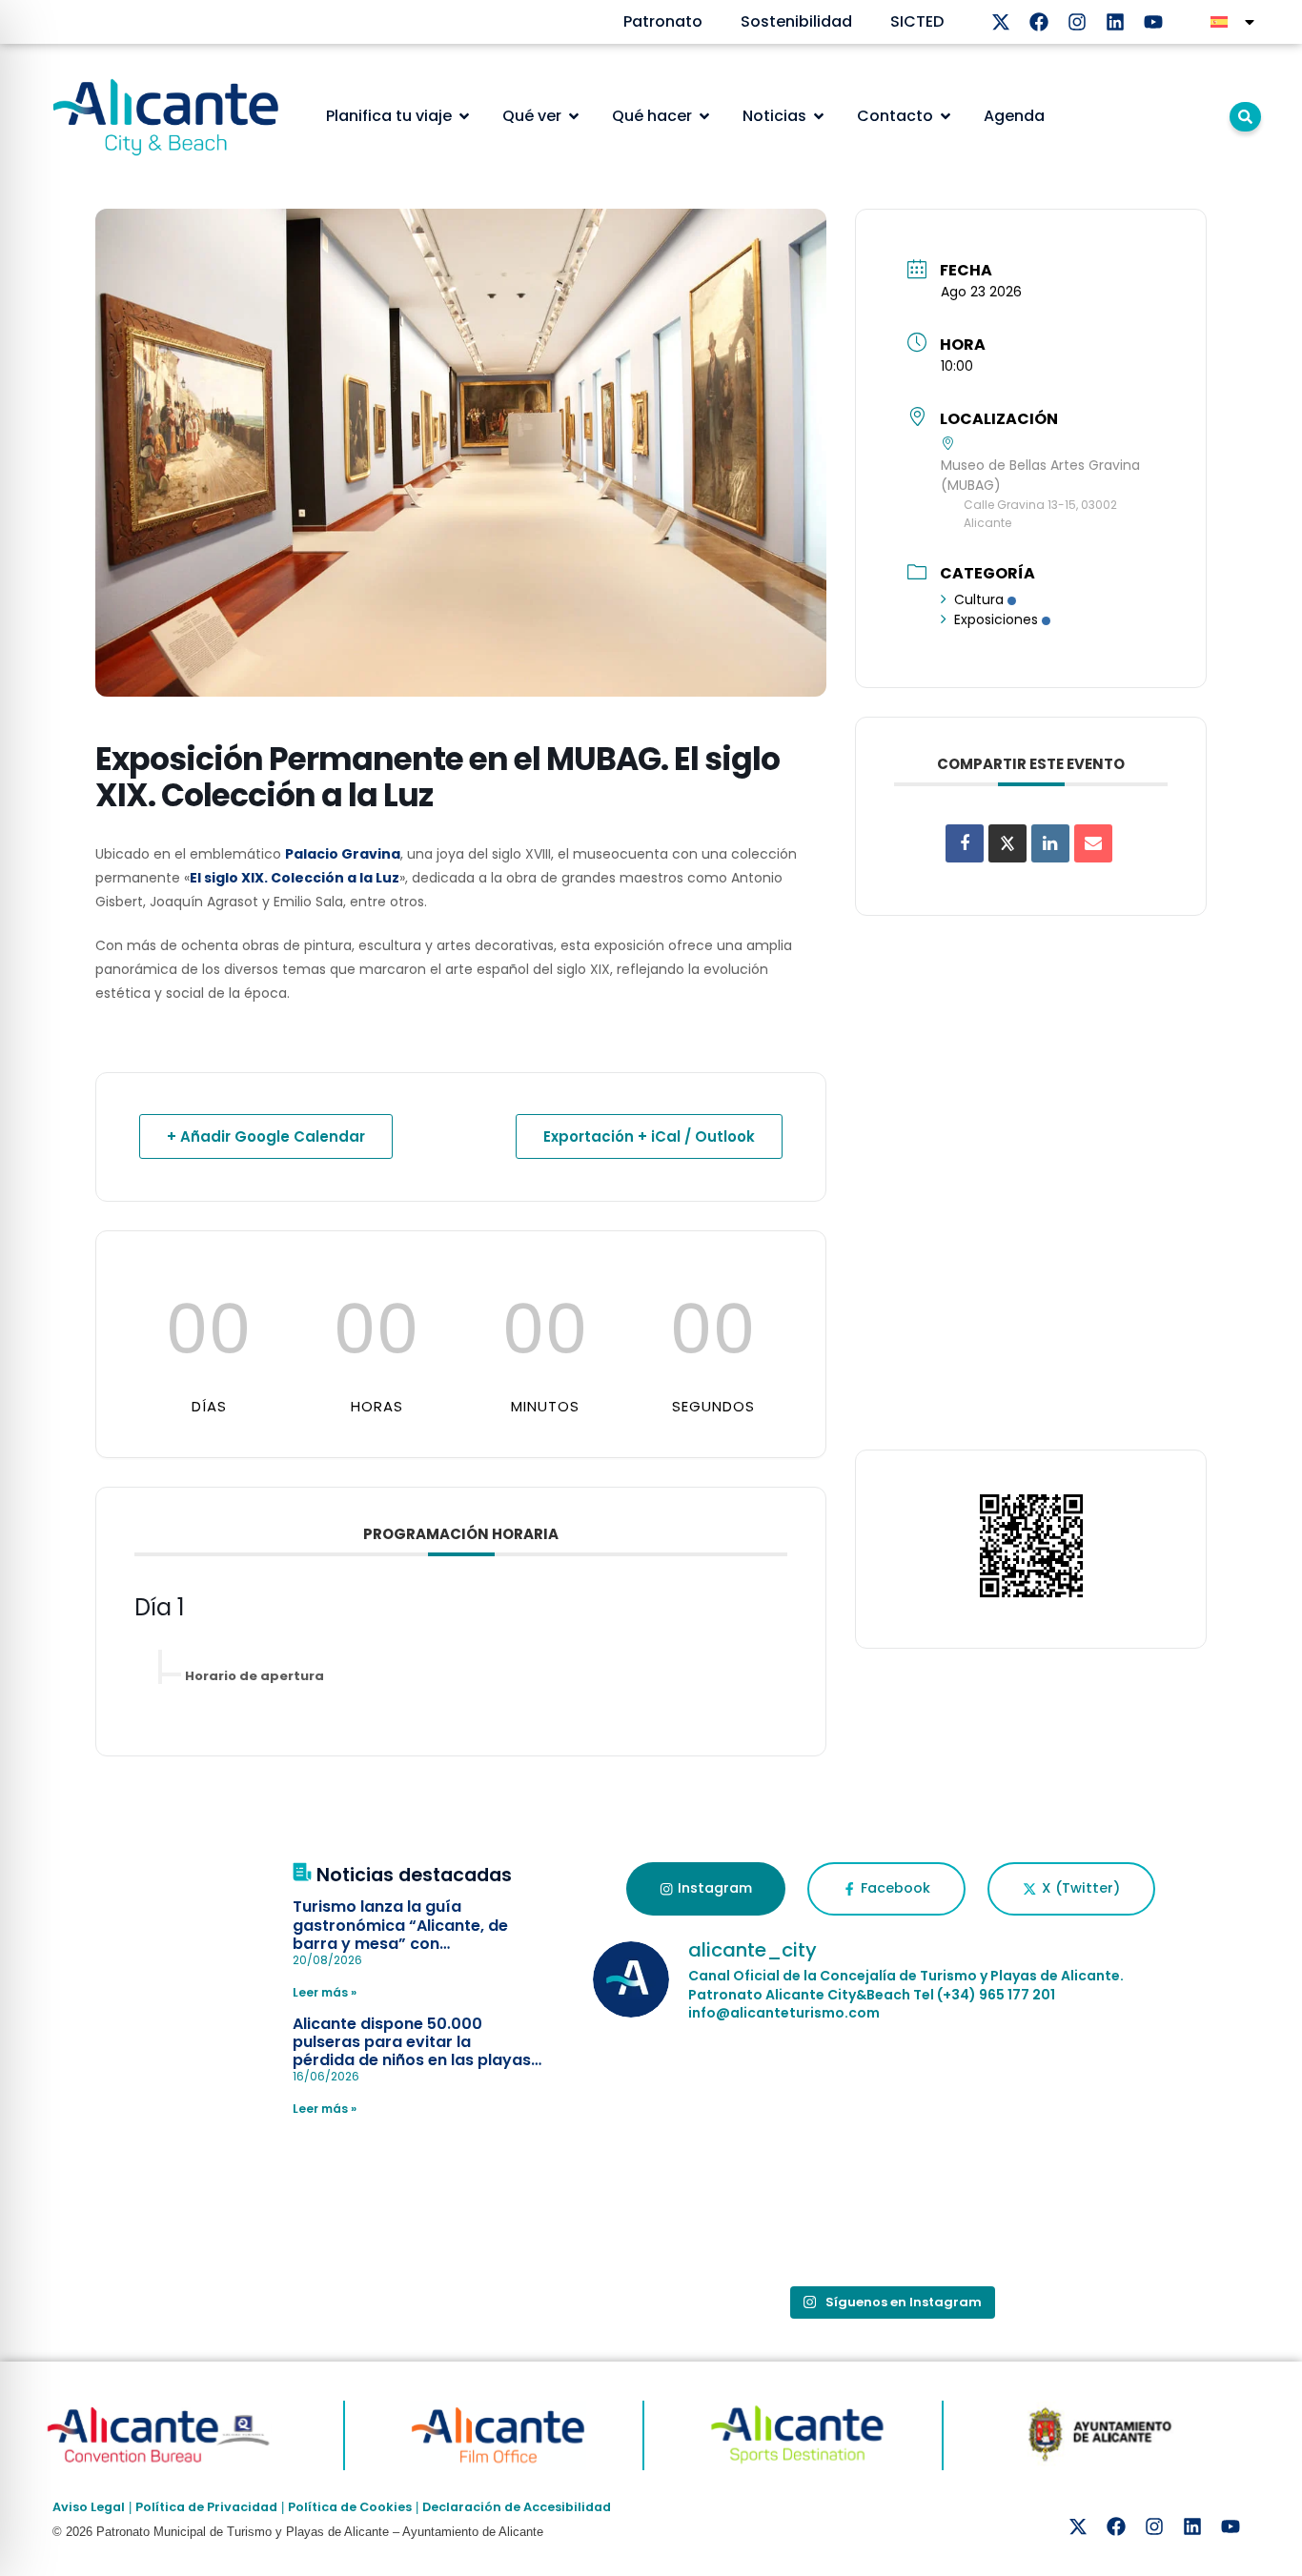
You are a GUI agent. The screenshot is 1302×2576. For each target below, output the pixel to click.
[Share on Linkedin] (1050, 843)
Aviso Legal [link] (89, 2507)
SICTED (917, 21)
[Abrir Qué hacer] (704, 116)
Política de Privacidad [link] (206, 2507)
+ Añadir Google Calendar (266, 1136)
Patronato (663, 21)
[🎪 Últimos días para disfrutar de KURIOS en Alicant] (690, 2217)
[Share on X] (1007, 843)
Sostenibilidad (796, 21)
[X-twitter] (1001, 22)
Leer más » (325, 1992)
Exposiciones (996, 619)
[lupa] (1245, 117)
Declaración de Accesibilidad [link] (517, 2507)
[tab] (706, 1889)
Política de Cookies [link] (350, 2507)
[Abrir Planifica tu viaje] (464, 116)
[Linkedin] (1115, 22)
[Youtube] (1153, 22)
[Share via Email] (1093, 843)
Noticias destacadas (414, 1875)
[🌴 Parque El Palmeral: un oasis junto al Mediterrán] (1092, 2100)
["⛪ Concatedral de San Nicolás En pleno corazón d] (690, 2100)
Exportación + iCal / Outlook (649, 1136)
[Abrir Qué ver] (574, 116)
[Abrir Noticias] (819, 116)
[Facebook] (1039, 22)
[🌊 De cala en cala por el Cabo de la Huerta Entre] (891, 2100)
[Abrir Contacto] (946, 116)
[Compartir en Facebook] (965, 843)
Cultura (979, 599)
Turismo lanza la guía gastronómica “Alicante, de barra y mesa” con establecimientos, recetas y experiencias (402, 1943)
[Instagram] (1077, 22)
